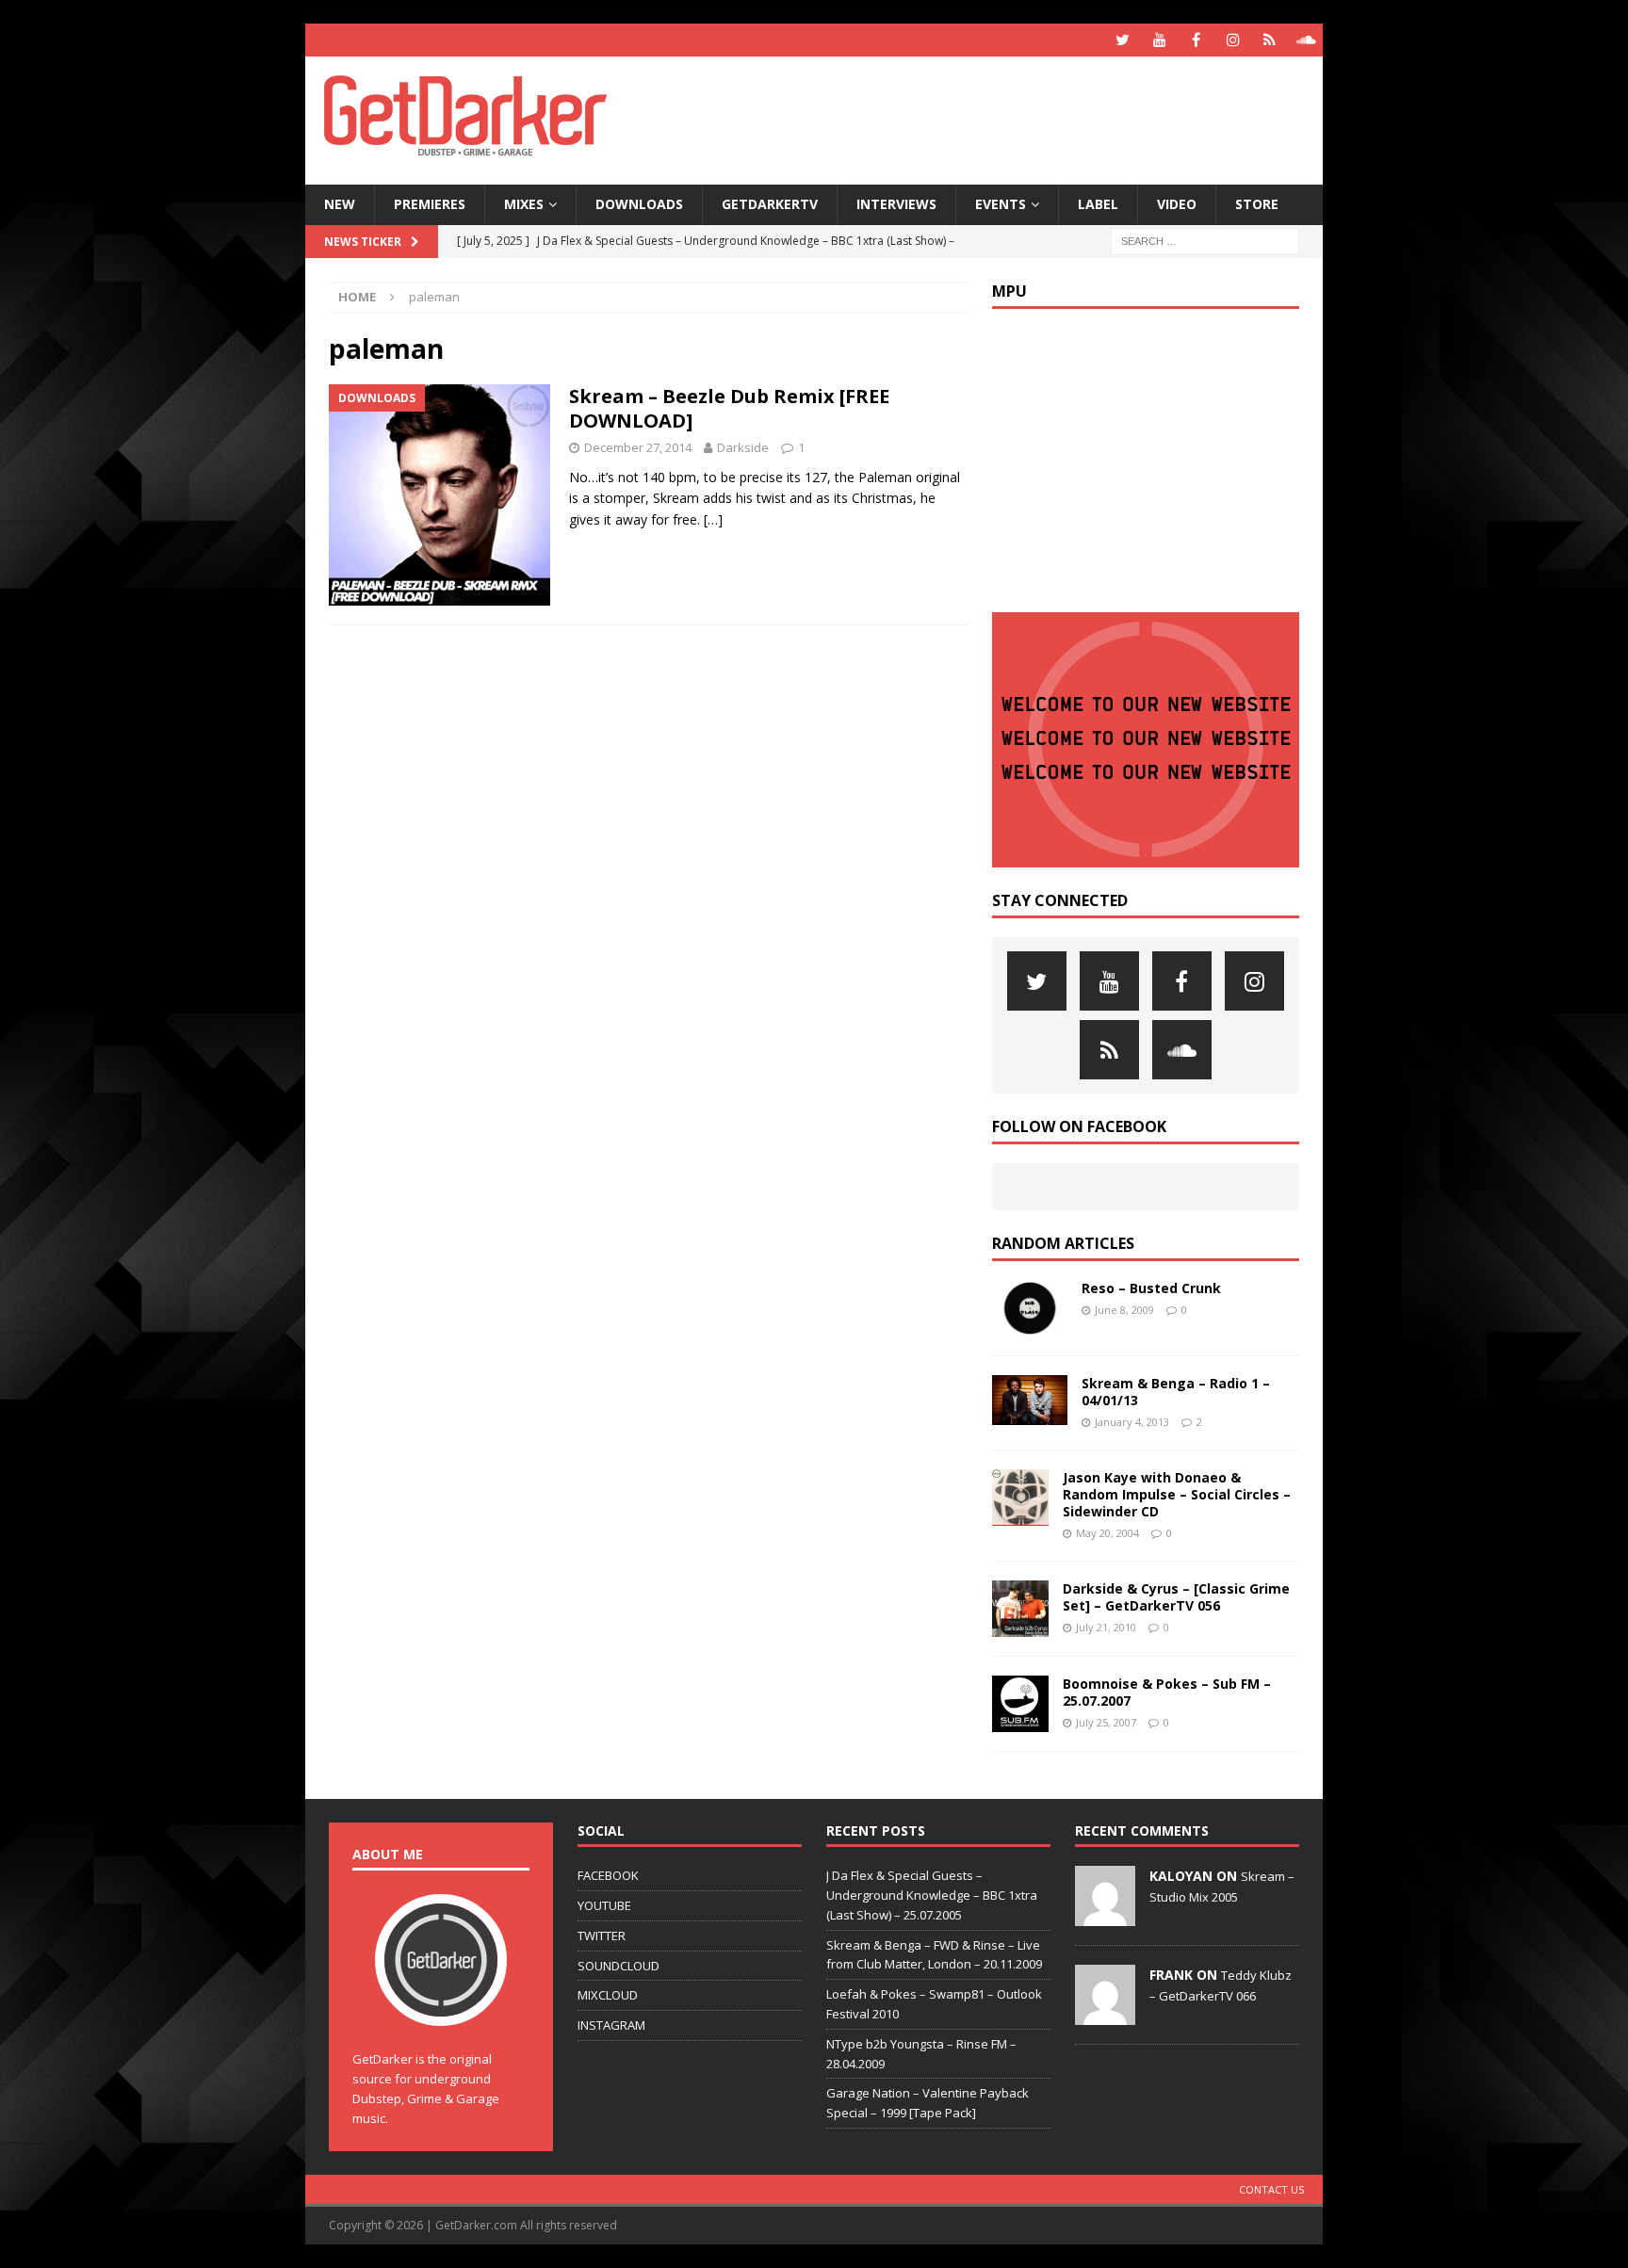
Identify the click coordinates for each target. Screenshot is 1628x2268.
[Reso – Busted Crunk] (1030, 1308)
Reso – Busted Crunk (1151, 1288)
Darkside (743, 447)
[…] (713, 519)
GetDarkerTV (770, 204)
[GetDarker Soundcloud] (1306, 40)
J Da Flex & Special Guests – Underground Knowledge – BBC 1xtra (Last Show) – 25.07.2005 (932, 1895)
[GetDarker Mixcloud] (1270, 40)
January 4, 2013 (1132, 1422)
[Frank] (1105, 2015)
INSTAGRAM (611, 2025)
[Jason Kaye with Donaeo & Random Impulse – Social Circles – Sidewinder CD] (1020, 1498)
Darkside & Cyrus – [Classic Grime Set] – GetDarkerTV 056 (1176, 1597)
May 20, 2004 (1107, 1533)
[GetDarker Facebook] (1196, 40)
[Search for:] (1205, 240)
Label (1098, 204)
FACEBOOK (608, 1875)
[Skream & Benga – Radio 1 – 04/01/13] (1030, 1400)
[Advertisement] (996, 118)
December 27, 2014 (638, 447)
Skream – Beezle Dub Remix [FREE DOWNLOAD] (729, 408)
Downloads (639, 204)
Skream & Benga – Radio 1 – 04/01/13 (1176, 1392)
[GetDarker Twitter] (1123, 40)
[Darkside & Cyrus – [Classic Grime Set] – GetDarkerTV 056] (1020, 1609)
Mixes (524, 204)
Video (1177, 204)
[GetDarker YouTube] (1159, 40)
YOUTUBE (604, 1905)
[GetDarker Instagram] (1233, 40)
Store (1257, 204)
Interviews (896, 204)
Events (1001, 204)
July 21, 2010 (1106, 1627)
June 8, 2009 (1124, 1310)
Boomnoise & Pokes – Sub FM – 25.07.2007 (1167, 1692)
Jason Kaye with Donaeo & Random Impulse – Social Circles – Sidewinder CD (1177, 1494)
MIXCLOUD (608, 1995)
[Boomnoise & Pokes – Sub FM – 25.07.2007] (1020, 1704)
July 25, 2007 (1106, 1722)
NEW (340, 204)
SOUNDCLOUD (619, 1966)
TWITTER (602, 1936)
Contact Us (1271, 2189)
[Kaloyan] (1105, 1916)
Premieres (430, 204)
